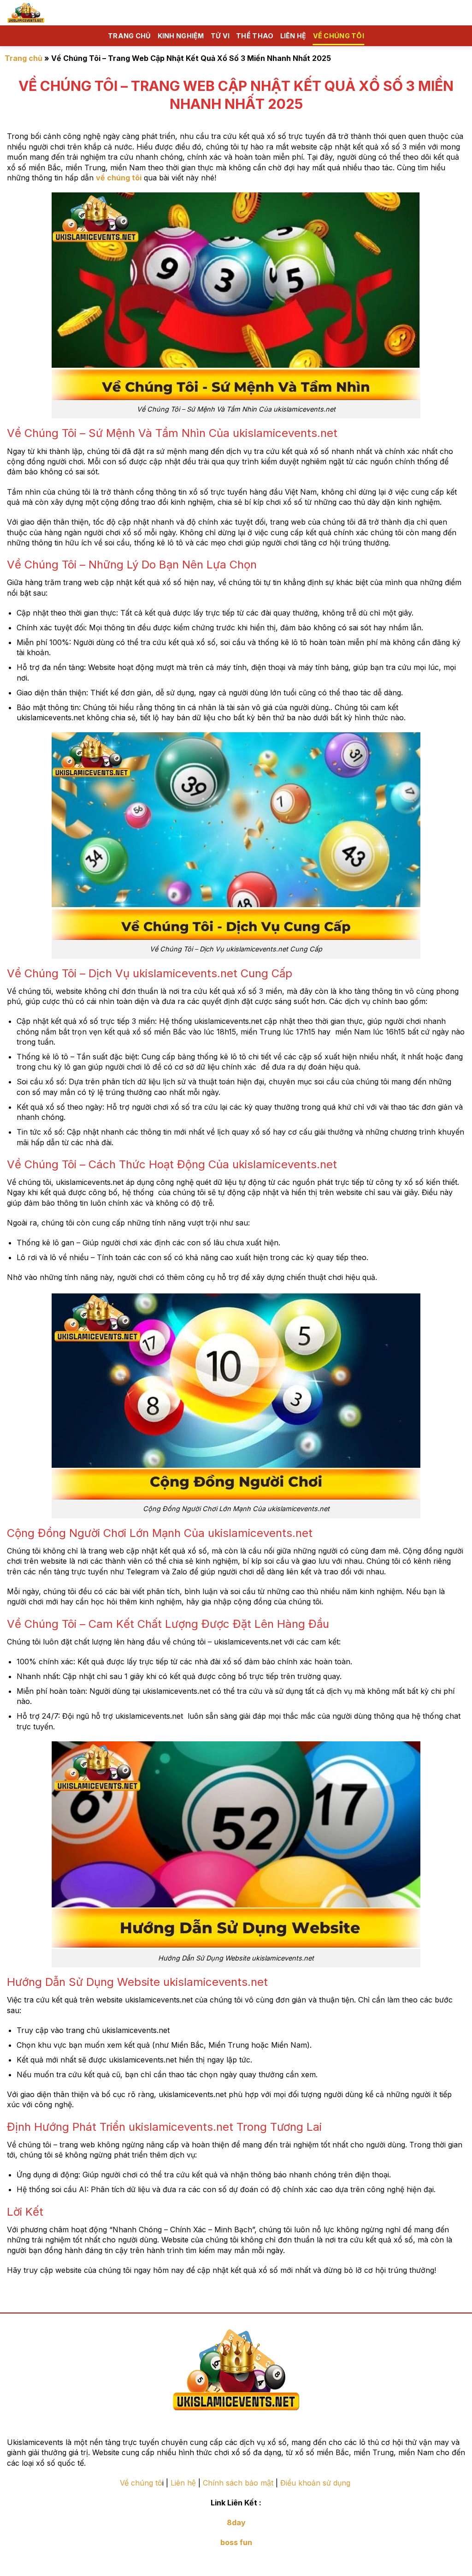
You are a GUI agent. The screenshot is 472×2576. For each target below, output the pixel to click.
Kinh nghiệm (181, 36)
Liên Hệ (293, 36)
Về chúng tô (141, 2483)
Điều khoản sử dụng (316, 2483)
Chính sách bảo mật (238, 2483)
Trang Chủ (130, 36)
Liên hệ (183, 2483)
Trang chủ (24, 58)
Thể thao (255, 36)
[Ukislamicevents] (44, 13)
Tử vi (220, 36)
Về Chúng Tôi (339, 36)
